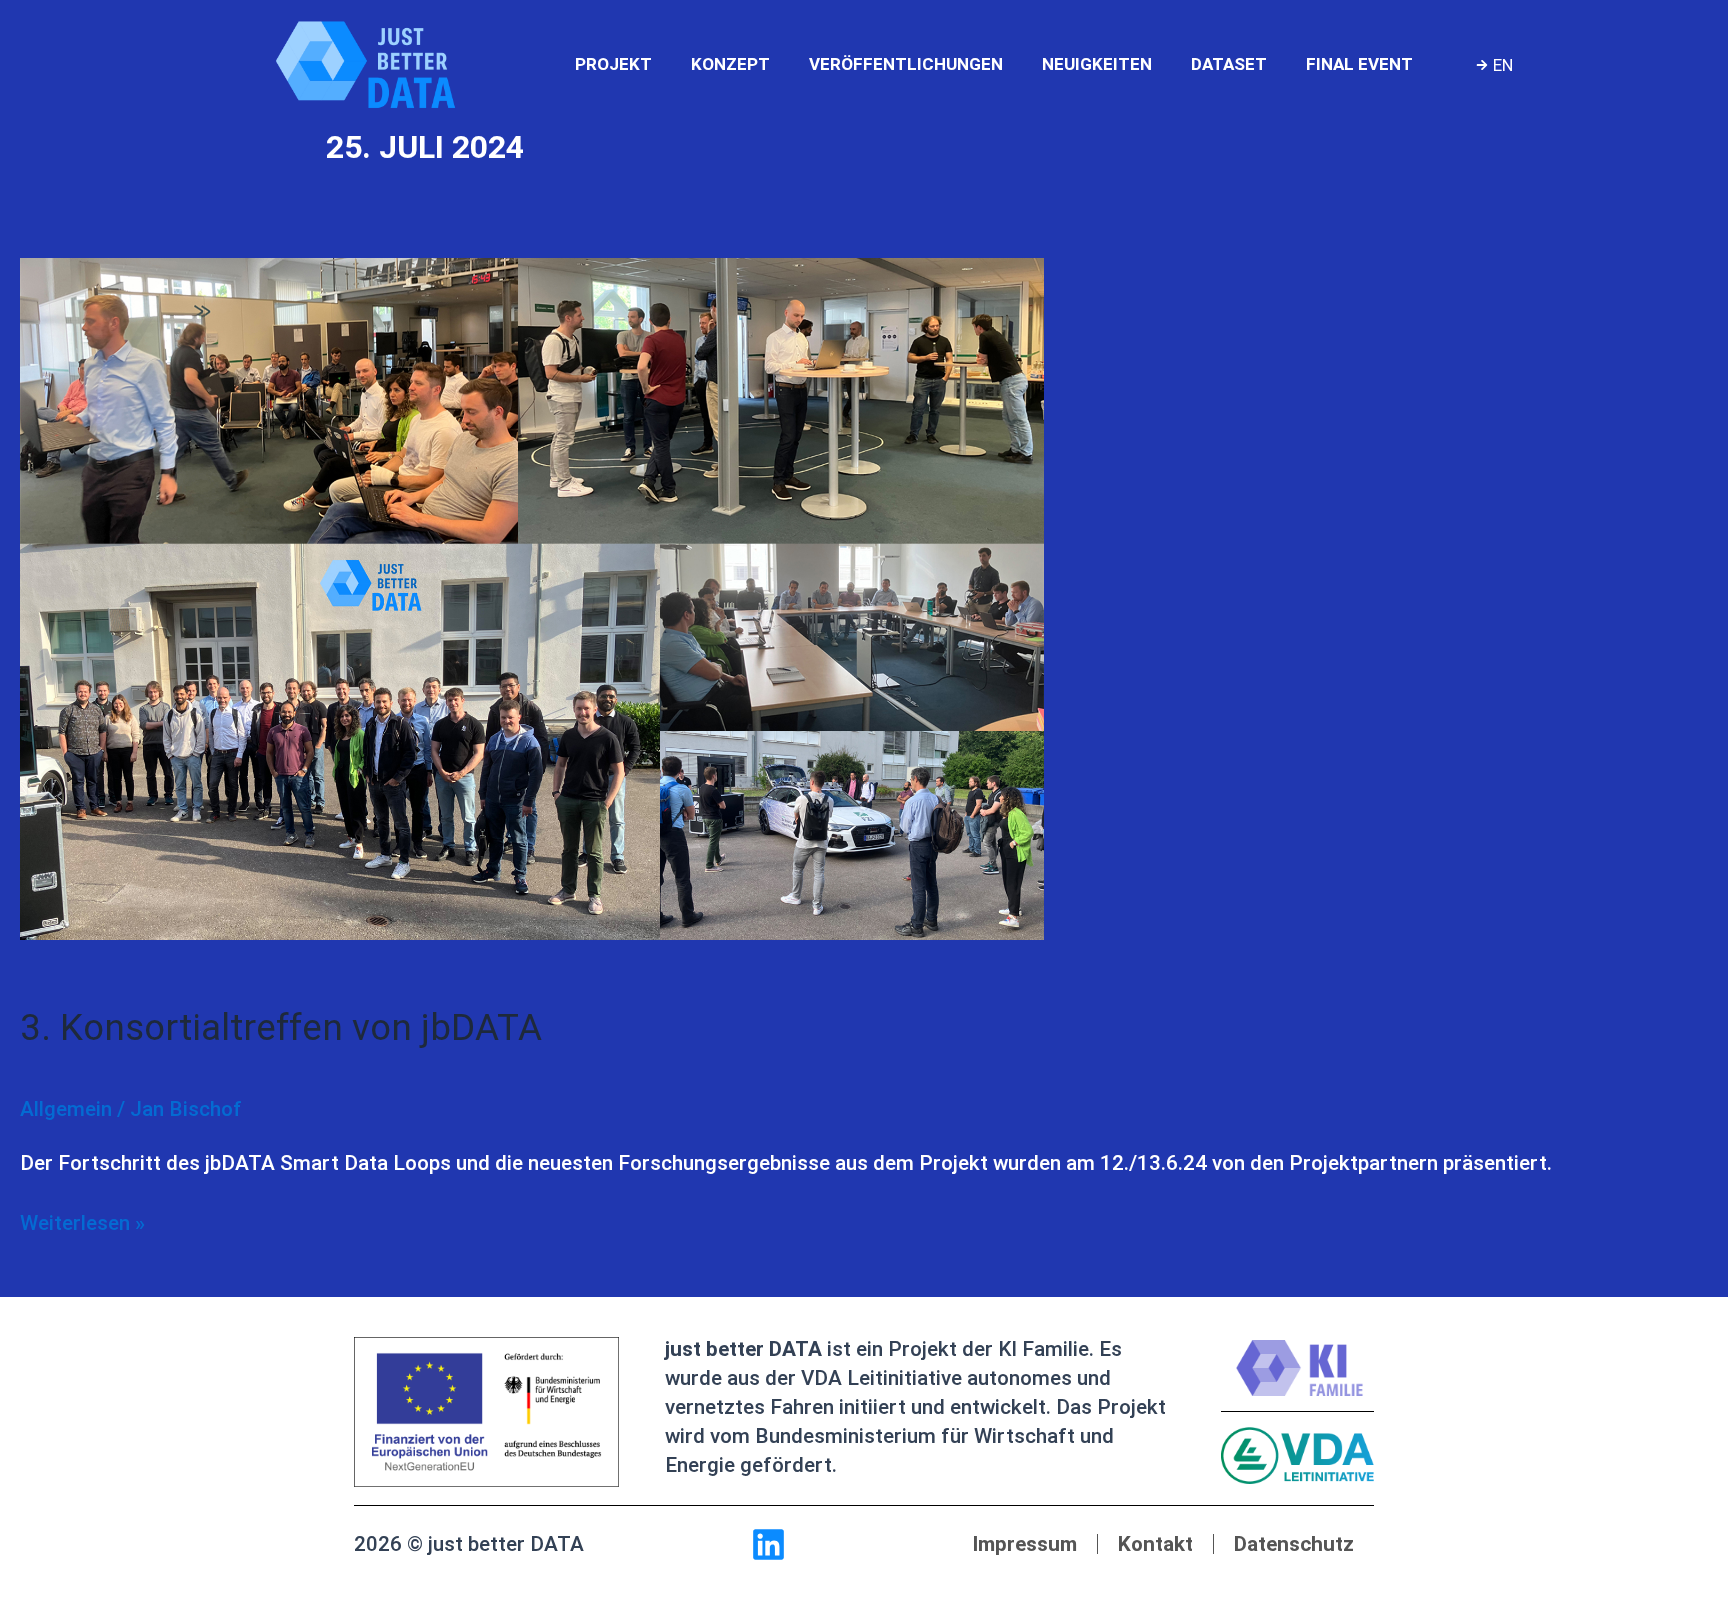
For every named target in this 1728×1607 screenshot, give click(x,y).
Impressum (1024, 1544)
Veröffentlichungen (906, 64)
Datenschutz (1294, 1544)
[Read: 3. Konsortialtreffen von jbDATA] (532, 598)
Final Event (1359, 64)
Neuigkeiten (1097, 64)
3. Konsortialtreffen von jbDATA (281, 1027)
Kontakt (1155, 1544)
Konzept (730, 64)
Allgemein (66, 1109)
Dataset (1229, 64)
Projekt (613, 64)
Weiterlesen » (82, 1222)
